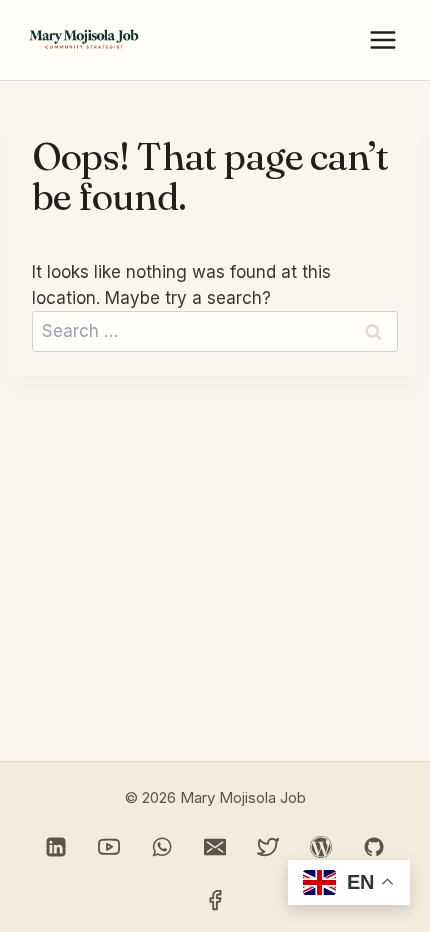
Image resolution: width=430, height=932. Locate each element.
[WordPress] (321, 847)
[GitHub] (374, 847)
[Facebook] (215, 900)
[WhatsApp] (162, 847)
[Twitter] (268, 847)
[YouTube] (109, 847)
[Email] (215, 847)
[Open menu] (382, 40)
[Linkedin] (56, 847)
